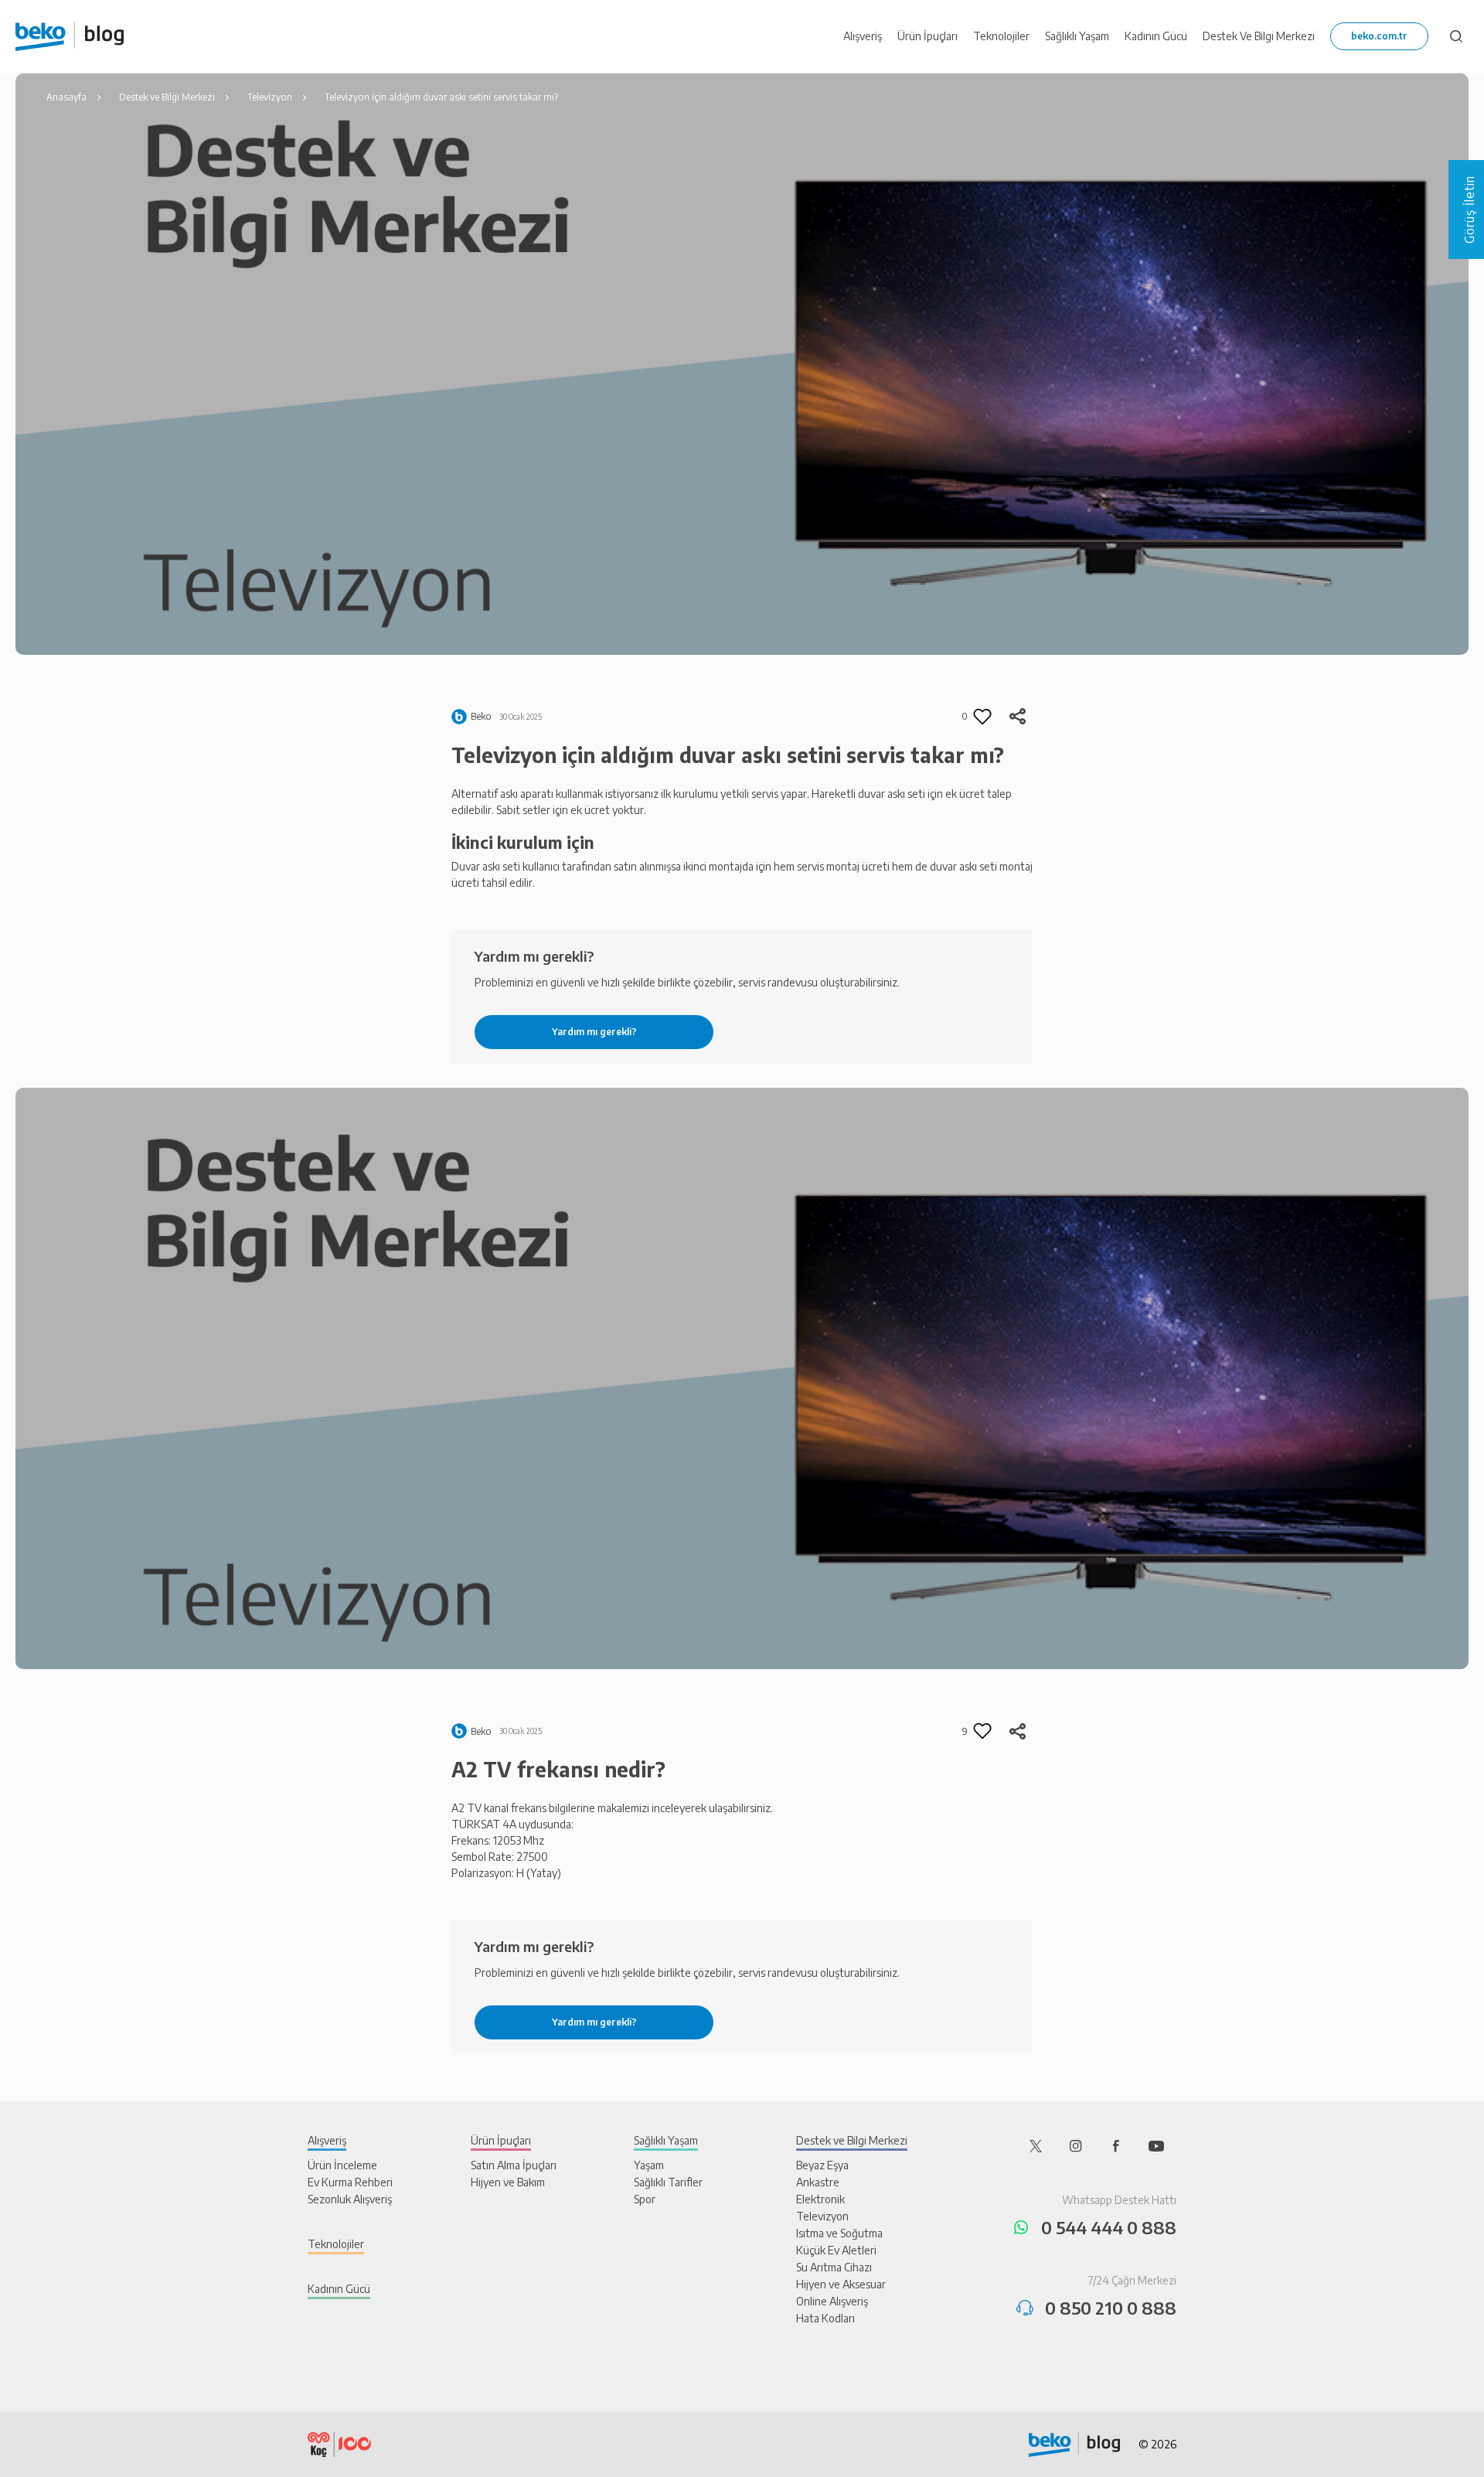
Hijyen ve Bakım (508, 2182)
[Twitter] (1036, 2145)
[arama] (1456, 36)
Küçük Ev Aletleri (836, 2250)
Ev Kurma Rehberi (350, 2182)
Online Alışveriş (832, 2301)
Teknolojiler (336, 2244)
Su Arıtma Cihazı (834, 2267)
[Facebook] (1116, 2145)
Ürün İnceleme (342, 2165)
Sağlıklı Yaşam (666, 2140)
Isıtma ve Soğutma (839, 2233)
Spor (645, 2199)
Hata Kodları (825, 2318)
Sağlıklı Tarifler (668, 2182)
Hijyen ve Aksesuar (841, 2284)
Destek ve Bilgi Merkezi (852, 2140)
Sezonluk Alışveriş (350, 2199)
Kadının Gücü (339, 2289)
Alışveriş (327, 2140)
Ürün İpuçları (501, 2140)
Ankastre (818, 2182)
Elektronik (820, 2199)
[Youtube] (1156, 2145)
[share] (1017, 717)
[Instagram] (1076, 2145)
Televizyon (822, 2216)
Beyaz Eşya (822, 2165)
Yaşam (649, 2165)
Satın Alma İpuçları (514, 2165)
